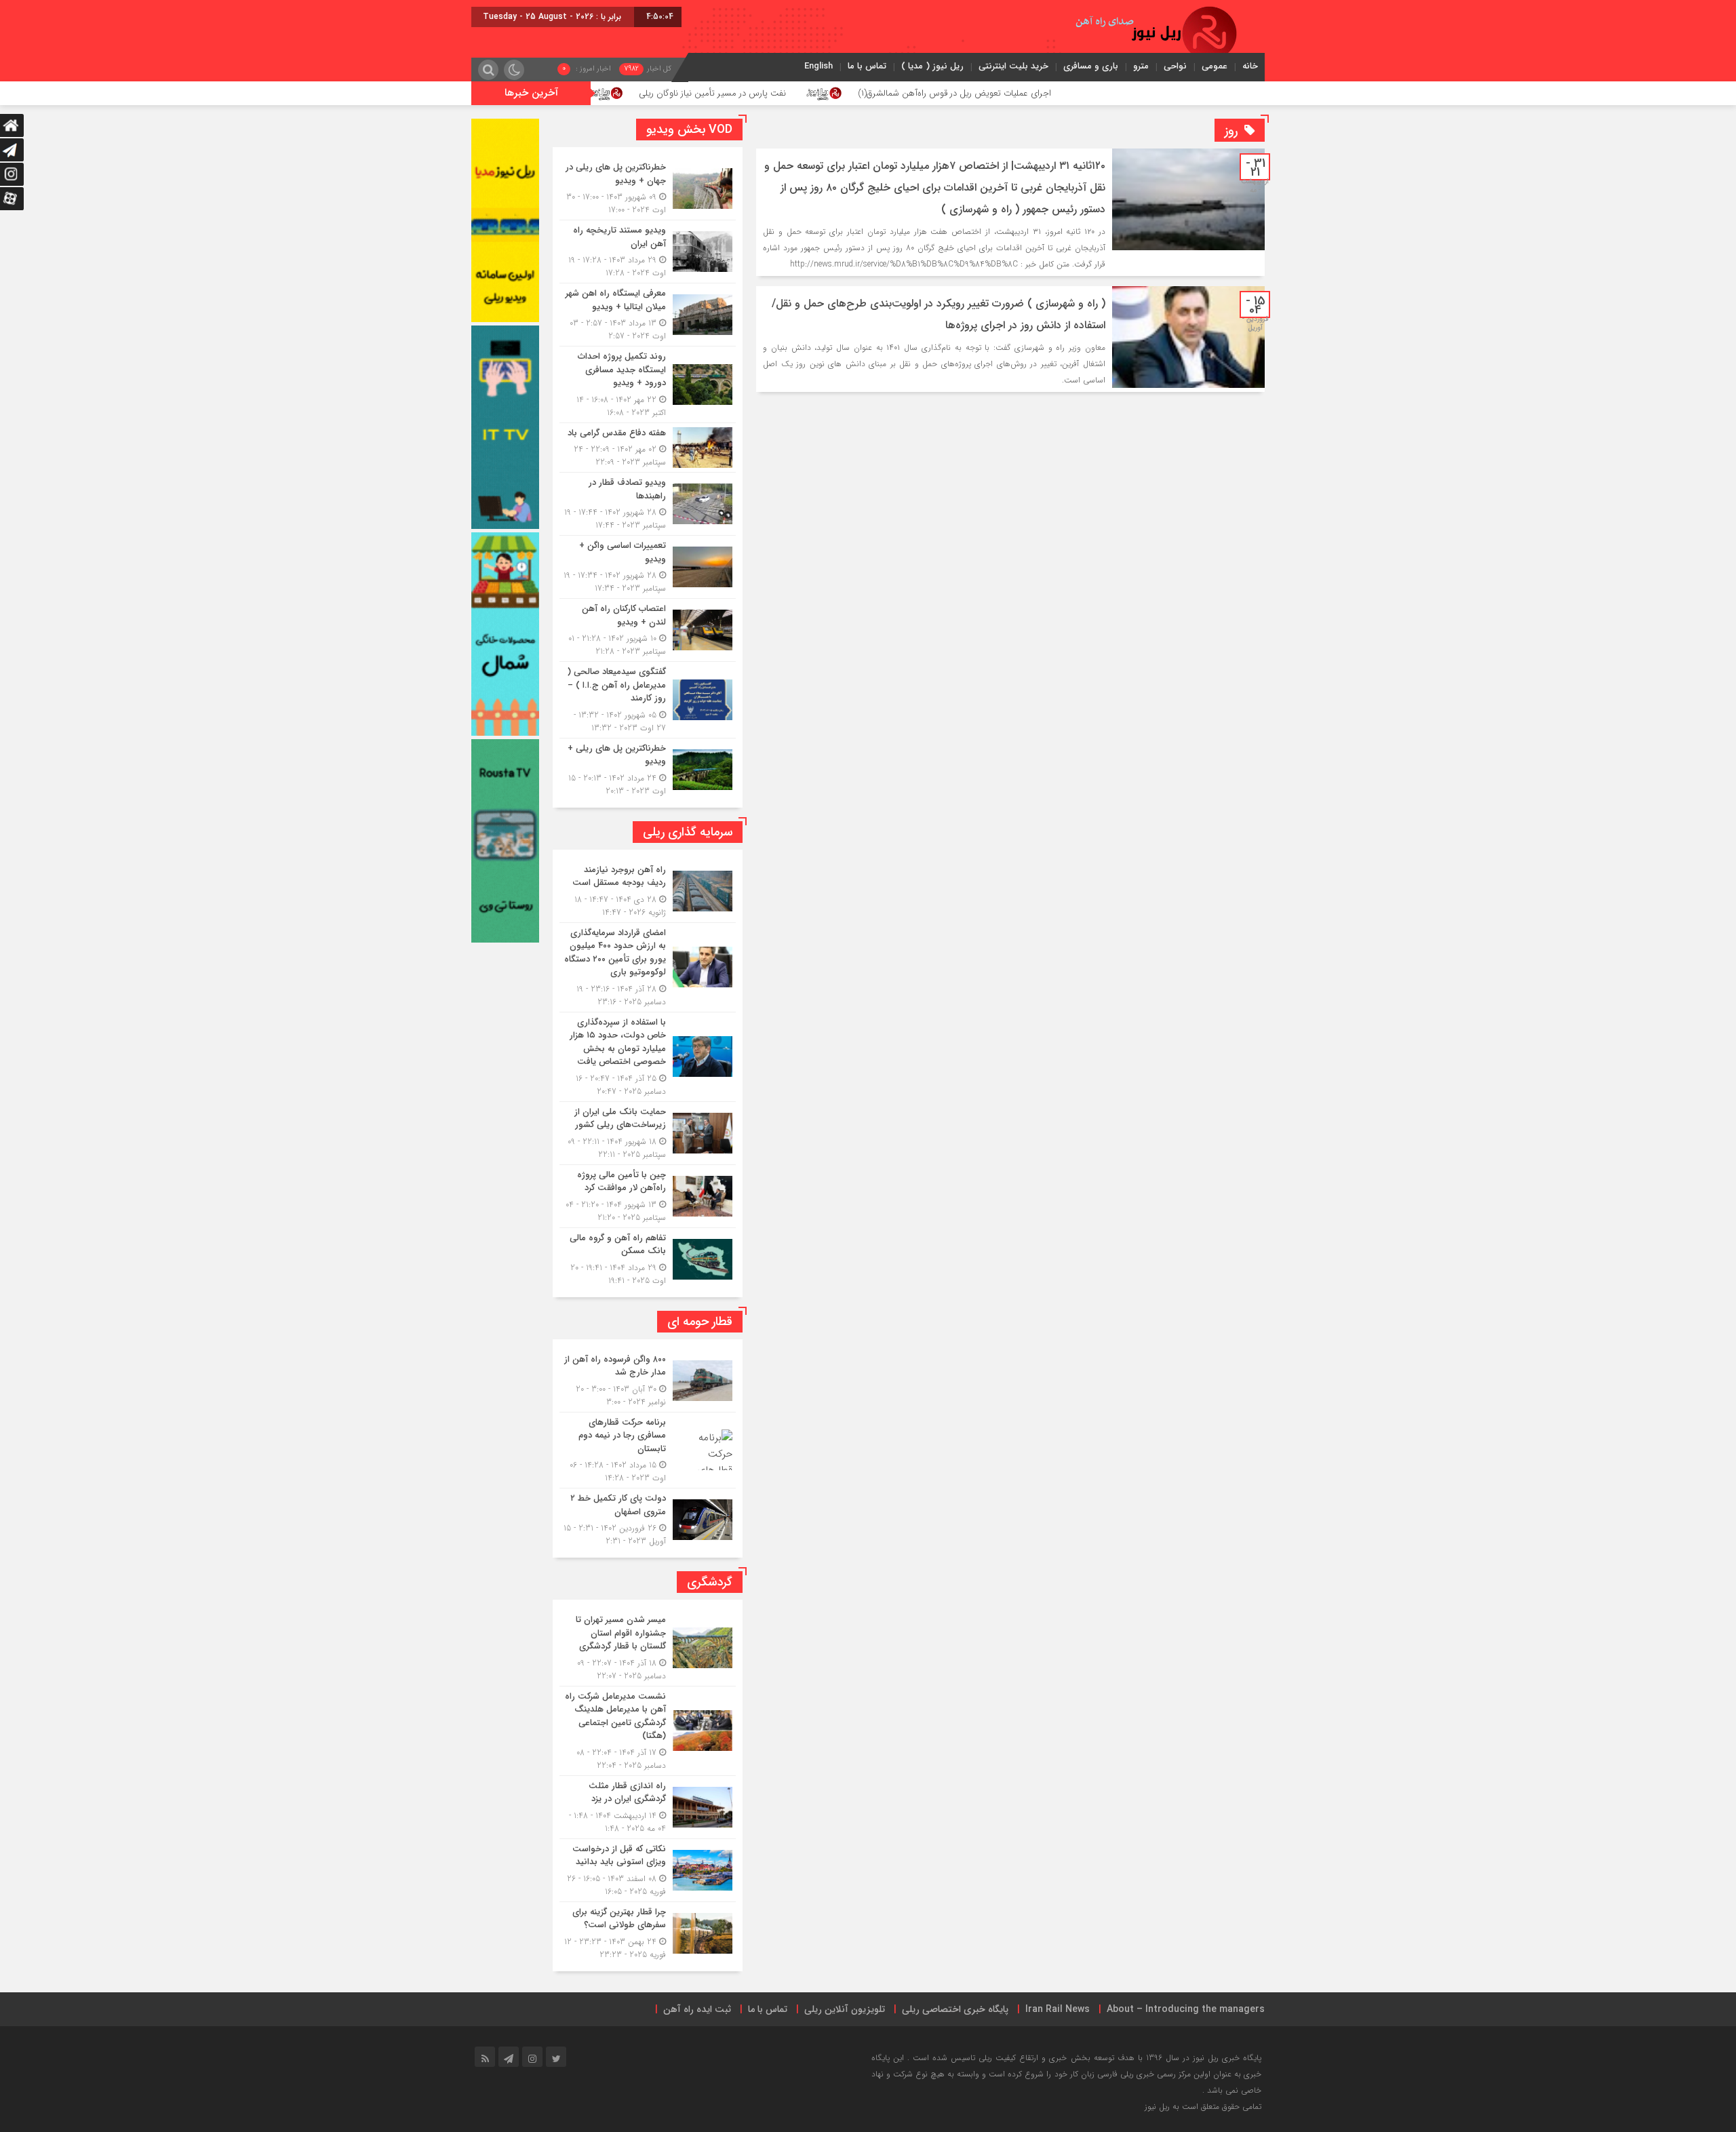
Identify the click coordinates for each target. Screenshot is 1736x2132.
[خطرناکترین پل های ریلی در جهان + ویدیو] (648, 189)
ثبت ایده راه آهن (697, 2009)
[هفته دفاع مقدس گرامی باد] (648, 448)
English (818, 66)
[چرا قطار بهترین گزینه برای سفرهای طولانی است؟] (648, 1932)
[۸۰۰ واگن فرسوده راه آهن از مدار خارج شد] (648, 1381)
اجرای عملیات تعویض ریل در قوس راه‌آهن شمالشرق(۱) (1100, 93)
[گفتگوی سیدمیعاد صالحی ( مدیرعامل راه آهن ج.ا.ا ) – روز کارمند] (648, 700)
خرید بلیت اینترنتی (1013, 66)
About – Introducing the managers (1186, 2009)
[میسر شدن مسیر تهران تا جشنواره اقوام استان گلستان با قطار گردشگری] (648, 1648)
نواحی (1175, 66)
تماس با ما (867, 66)
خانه (1250, 66)
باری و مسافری (1091, 66)
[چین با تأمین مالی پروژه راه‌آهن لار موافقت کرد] (648, 1196)
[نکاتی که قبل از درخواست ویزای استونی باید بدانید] (648, 1870)
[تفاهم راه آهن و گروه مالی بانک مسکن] (648, 1258)
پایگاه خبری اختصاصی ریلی (955, 2009)
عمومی (1215, 66)
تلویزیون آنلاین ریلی (845, 2009)
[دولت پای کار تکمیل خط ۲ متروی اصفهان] (648, 1518)
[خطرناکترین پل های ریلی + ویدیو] (648, 768)
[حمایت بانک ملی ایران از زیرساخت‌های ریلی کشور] (648, 1133)
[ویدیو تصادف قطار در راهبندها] (648, 504)
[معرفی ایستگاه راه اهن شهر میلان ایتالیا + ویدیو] (648, 315)
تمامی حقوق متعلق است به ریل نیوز (1203, 2107)
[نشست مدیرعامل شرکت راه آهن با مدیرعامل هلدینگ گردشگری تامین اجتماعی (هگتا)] (648, 1731)
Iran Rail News (1058, 2009)
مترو (1141, 66)
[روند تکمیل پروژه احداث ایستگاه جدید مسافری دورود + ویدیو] (648, 384)
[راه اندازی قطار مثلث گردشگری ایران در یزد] (648, 1807)
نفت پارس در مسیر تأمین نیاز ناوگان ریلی (859, 93)
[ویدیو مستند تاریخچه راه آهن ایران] (648, 252)
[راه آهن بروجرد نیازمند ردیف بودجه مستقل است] (648, 891)
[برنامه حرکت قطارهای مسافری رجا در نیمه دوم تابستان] (648, 1450)
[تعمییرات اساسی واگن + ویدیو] (648, 567)
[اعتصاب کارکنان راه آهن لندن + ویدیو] (648, 630)
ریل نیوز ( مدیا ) (932, 66)
